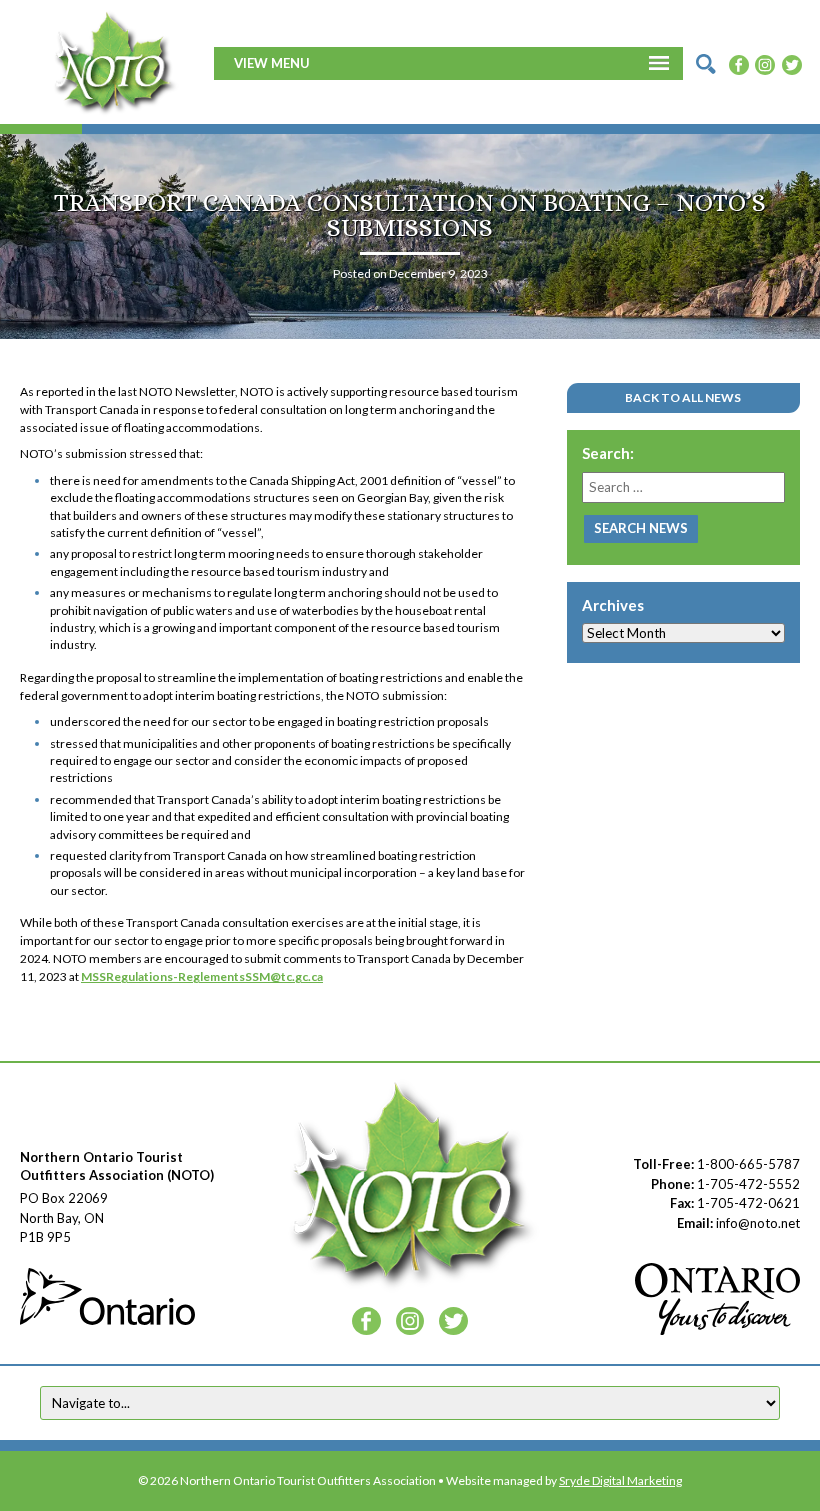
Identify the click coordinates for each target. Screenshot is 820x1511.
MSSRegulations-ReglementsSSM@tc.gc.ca (202, 976)
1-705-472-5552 (748, 1184)
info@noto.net (758, 1223)
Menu (290, 63)
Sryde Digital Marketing (620, 1480)
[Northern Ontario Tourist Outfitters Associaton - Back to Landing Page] (114, 61)
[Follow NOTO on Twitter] (792, 63)
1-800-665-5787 (748, 1164)
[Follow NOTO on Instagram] (765, 63)
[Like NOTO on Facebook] (739, 63)
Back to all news (683, 397)
